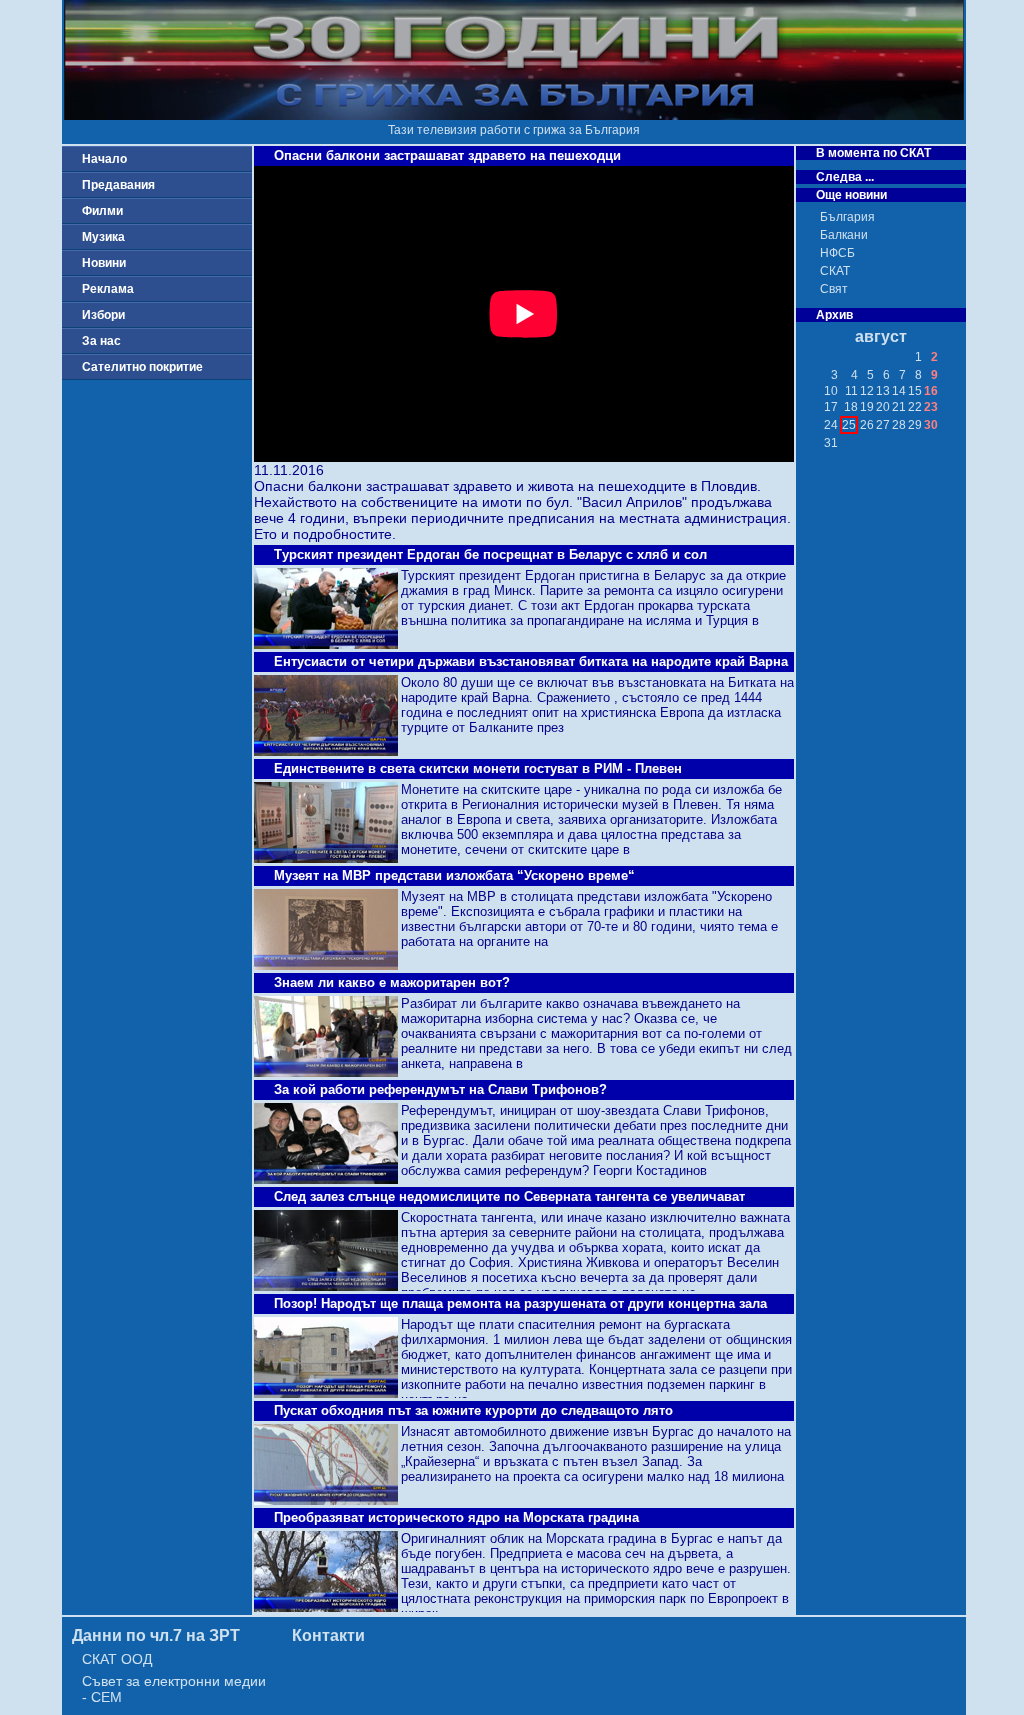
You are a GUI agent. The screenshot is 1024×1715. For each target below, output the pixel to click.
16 (931, 391)
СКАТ (835, 271)
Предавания (118, 185)
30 (931, 425)
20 (883, 407)
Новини (104, 263)
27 (883, 425)
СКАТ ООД (117, 1659)
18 (851, 407)
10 (831, 391)
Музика (103, 237)
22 (915, 407)
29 (915, 425)
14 (899, 391)
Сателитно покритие (142, 367)
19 (867, 407)
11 (851, 391)
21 (899, 407)
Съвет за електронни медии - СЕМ (174, 1689)
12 (867, 391)
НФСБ (837, 253)
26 (867, 425)
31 (831, 443)
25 (849, 425)
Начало (104, 159)
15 (915, 391)
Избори (103, 315)
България (847, 217)
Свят (834, 289)
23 (931, 407)
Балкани (844, 235)
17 (831, 407)
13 (883, 391)
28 (899, 425)
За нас (101, 341)
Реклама (108, 289)
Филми (102, 211)
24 (831, 425)
